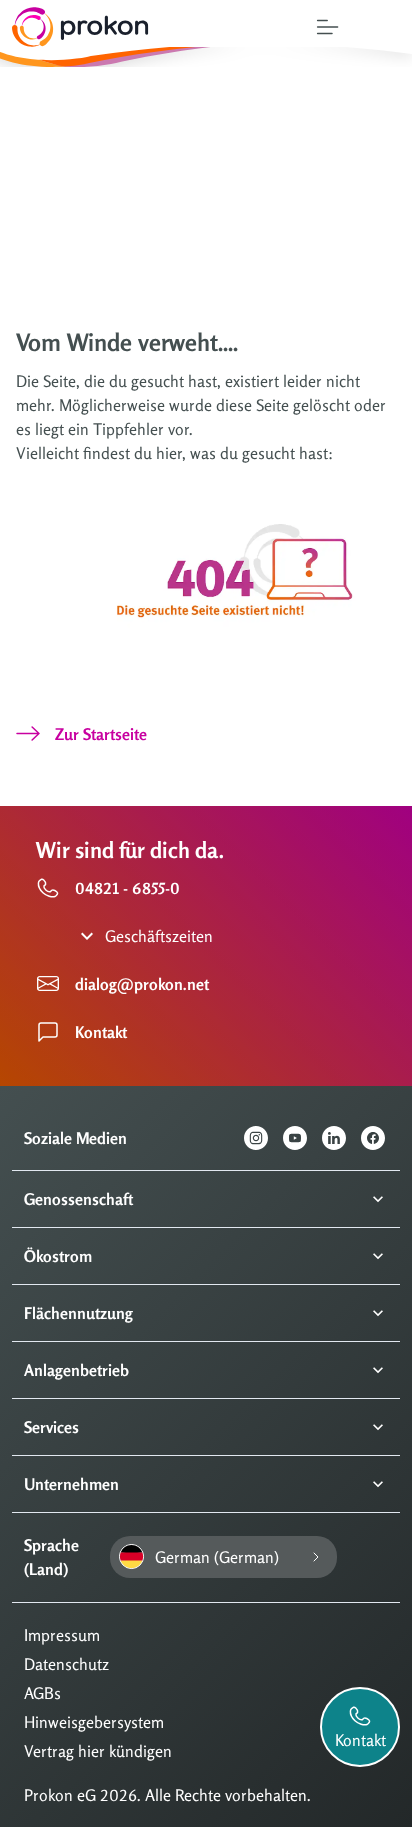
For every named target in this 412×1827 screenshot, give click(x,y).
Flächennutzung (78, 1313)
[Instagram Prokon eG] (263, 1138)
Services (51, 1427)
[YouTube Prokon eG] (302, 1138)
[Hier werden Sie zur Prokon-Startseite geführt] (74, 27)
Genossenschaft (78, 1199)
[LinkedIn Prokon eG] (341, 1138)
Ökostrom (58, 1256)
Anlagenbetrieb (76, 1370)
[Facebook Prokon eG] (380, 1138)
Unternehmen (71, 1484)
